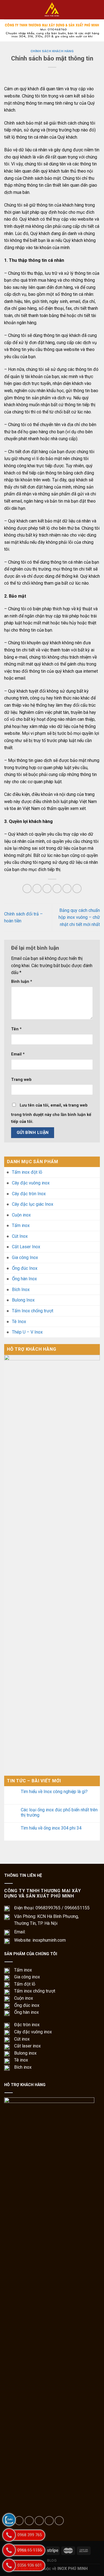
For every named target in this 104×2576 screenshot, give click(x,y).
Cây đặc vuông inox (31, 1183)
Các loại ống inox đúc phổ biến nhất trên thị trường (59, 1812)
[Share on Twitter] (47, 889)
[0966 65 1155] (9, 2550)
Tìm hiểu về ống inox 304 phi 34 (51, 1828)
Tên (16, 1029)
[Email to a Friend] (57, 889)
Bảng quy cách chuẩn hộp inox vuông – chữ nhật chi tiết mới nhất (79, 917)
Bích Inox (21, 1290)
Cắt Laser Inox (26, 1247)
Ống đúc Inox (25, 1268)
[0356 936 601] (9, 2565)
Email (18, 1054)
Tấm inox (21, 1225)
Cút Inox (20, 1236)
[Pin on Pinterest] (67, 889)
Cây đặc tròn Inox (29, 1194)
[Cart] (97, 10)
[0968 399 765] (9, 2535)
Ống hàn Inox (24, 1279)
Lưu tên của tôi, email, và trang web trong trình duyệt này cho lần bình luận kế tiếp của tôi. (51, 1114)
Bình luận (22, 982)
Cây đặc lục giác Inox (33, 1204)
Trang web (21, 1080)
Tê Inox (19, 1322)
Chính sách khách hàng (52, 51)
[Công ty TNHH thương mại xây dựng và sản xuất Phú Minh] (52, 10)
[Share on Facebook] (37, 889)
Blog (52, 2561)
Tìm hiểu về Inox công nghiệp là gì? (54, 1792)
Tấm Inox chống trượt (33, 1311)
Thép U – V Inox (27, 1332)
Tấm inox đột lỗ (27, 1172)
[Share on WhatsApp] (27, 889)
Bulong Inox (23, 1300)
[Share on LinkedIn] (77, 889)
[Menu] (7, 10)
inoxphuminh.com (49, 1940)
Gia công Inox (25, 1257)
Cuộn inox (21, 1215)
